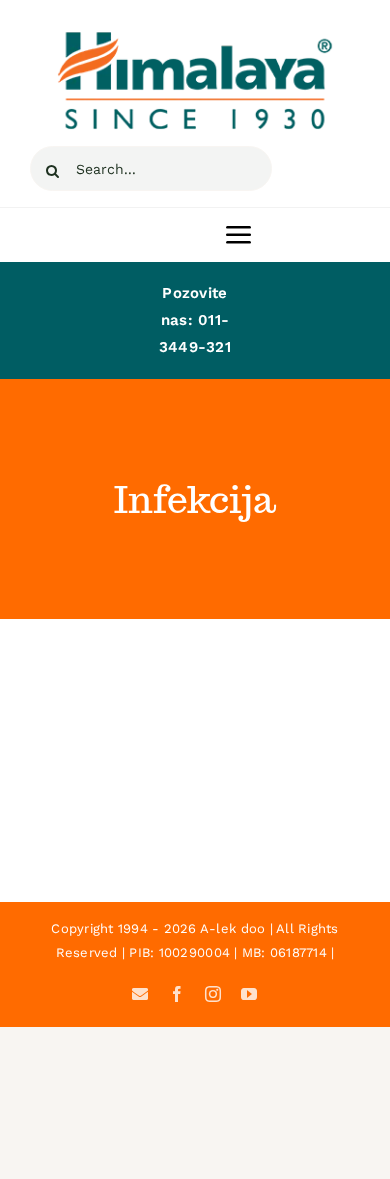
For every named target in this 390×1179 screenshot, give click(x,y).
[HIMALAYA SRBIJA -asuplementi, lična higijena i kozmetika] (195, 38)
